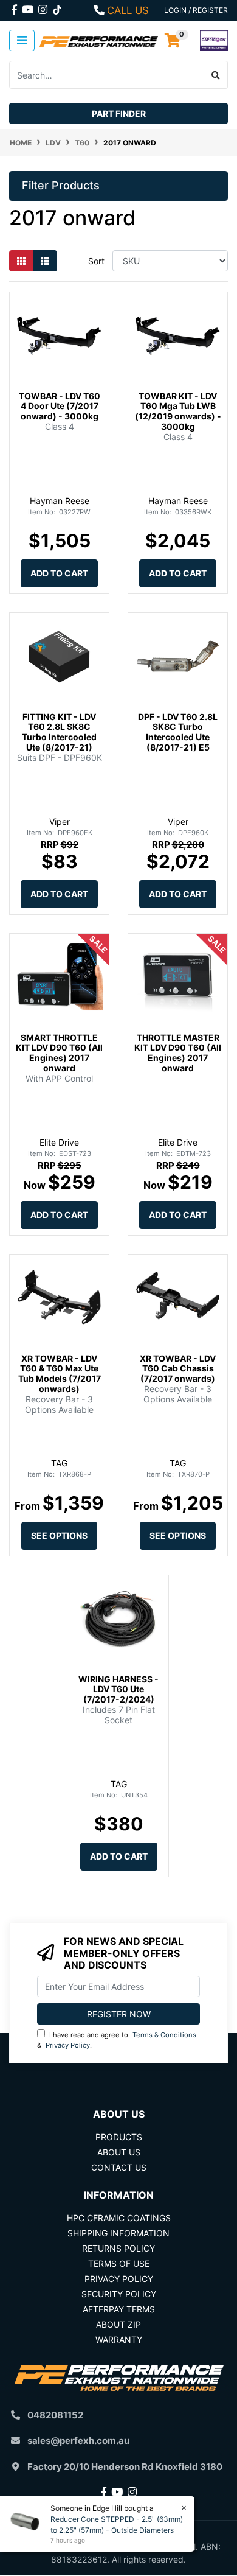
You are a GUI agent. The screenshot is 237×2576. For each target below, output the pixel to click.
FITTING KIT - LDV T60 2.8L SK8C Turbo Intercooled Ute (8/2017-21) (59, 732)
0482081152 (55, 2415)
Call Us (128, 10)
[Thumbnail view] (21, 261)
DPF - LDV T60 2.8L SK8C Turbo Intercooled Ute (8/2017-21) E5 (178, 732)
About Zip (118, 2324)
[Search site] (216, 75)
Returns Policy (118, 2248)
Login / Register (196, 10)
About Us (119, 2152)
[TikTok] (57, 7)
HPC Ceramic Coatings (119, 2218)
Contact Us (119, 2167)
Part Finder (119, 114)
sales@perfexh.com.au (78, 2441)
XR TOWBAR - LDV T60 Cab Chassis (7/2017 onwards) (178, 1369)
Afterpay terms (119, 2309)
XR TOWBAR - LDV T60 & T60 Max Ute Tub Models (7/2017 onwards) (60, 1374)
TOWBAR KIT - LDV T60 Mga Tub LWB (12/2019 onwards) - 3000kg (178, 411)
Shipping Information (118, 2233)
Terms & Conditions (164, 2035)
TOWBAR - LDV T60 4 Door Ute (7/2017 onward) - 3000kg (60, 406)
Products (119, 2137)
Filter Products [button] (61, 185)
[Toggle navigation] (22, 40)
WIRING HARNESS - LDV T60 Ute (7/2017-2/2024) (118, 1689)
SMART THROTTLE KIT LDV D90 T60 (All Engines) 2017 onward (59, 1053)
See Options (59, 1535)
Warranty (119, 2340)
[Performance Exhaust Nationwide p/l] (99, 40)
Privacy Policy (68, 2045)
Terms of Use (119, 2263)
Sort (96, 261)
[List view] (45, 261)
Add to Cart (59, 573)
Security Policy (119, 2294)
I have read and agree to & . (117, 2040)
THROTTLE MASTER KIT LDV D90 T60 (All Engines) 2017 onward (178, 1053)
